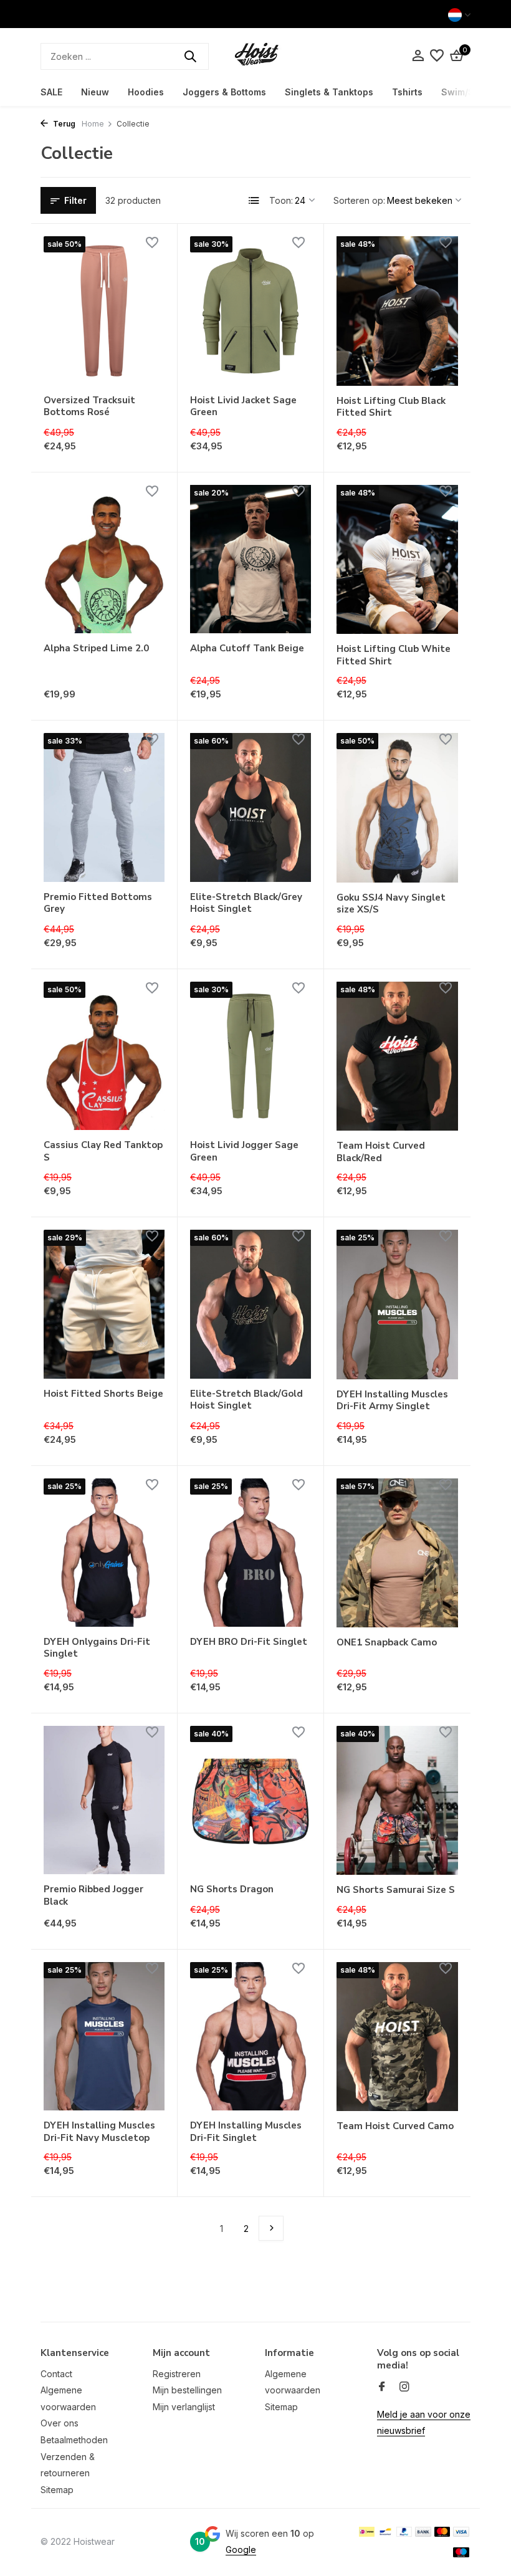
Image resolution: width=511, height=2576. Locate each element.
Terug (63, 124)
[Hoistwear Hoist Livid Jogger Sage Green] (251, 1056)
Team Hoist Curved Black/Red (381, 1152)
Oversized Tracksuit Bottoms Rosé (89, 407)
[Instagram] (404, 2387)
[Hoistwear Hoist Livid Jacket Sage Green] (251, 310)
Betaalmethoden (74, 2440)
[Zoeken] (190, 56)
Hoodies (146, 92)
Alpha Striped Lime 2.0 (96, 649)
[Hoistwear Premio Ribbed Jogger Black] (104, 1800)
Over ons (60, 2423)
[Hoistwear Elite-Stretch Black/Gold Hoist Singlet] (251, 1304)
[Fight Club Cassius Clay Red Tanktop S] (104, 1056)
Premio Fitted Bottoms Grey (98, 903)
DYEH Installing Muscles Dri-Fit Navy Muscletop (99, 2132)
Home (93, 124)
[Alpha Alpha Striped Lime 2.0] (104, 559)
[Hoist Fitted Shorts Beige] (104, 1304)
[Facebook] (382, 2387)
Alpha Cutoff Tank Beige (247, 649)
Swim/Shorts (469, 92)
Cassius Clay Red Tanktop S (103, 1152)
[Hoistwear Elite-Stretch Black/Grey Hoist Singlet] (251, 807)
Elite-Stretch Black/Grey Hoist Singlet (246, 903)
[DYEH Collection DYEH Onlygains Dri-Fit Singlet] (104, 1553)
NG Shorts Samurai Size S (396, 1890)
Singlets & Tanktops (329, 92)
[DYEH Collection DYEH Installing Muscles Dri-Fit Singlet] (251, 2036)
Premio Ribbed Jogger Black (93, 1896)
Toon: (281, 200)
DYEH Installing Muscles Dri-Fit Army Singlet (392, 1401)
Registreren (177, 2374)
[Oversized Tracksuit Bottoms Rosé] (104, 310)
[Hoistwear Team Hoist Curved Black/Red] (397, 1056)
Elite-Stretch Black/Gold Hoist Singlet (246, 1400)
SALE (51, 92)
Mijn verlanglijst (184, 2407)
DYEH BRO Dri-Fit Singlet (249, 1642)
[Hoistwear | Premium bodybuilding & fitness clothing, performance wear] (255, 56)
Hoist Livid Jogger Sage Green (244, 1152)
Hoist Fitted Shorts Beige (103, 1394)
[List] (254, 201)
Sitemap (57, 2490)
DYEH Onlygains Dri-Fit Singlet (97, 1648)
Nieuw (95, 92)
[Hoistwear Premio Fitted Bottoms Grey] (104, 807)
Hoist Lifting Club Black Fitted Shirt (391, 407)
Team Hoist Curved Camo (395, 2126)
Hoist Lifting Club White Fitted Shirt (394, 655)
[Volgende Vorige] (271, 2228)
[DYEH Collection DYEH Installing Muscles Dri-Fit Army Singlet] (397, 1304)
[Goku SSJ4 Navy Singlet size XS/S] (397, 807)
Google (241, 2550)
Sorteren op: (359, 200)
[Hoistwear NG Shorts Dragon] (251, 1800)
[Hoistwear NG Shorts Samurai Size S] (397, 1800)
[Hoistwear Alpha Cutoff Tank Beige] (251, 559)
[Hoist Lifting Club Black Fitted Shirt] (397, 311)
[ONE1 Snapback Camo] (397, 1553)
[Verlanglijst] (437, 56)
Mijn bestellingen (187, 2390)
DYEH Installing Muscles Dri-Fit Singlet (246, 2132)
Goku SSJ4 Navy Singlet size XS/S (391, 904)
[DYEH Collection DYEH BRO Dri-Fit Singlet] (251, 1553)
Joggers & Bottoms (224, 92)
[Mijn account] (418, 56)
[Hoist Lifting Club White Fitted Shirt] (397, 559)
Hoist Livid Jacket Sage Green (243, 407)
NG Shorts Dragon (232, 1889)
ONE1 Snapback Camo (387, 1643)
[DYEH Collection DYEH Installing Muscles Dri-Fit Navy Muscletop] (104, 2036)
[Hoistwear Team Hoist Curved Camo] (397, 2037)
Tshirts (407, 92)
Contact (56, 2374)
